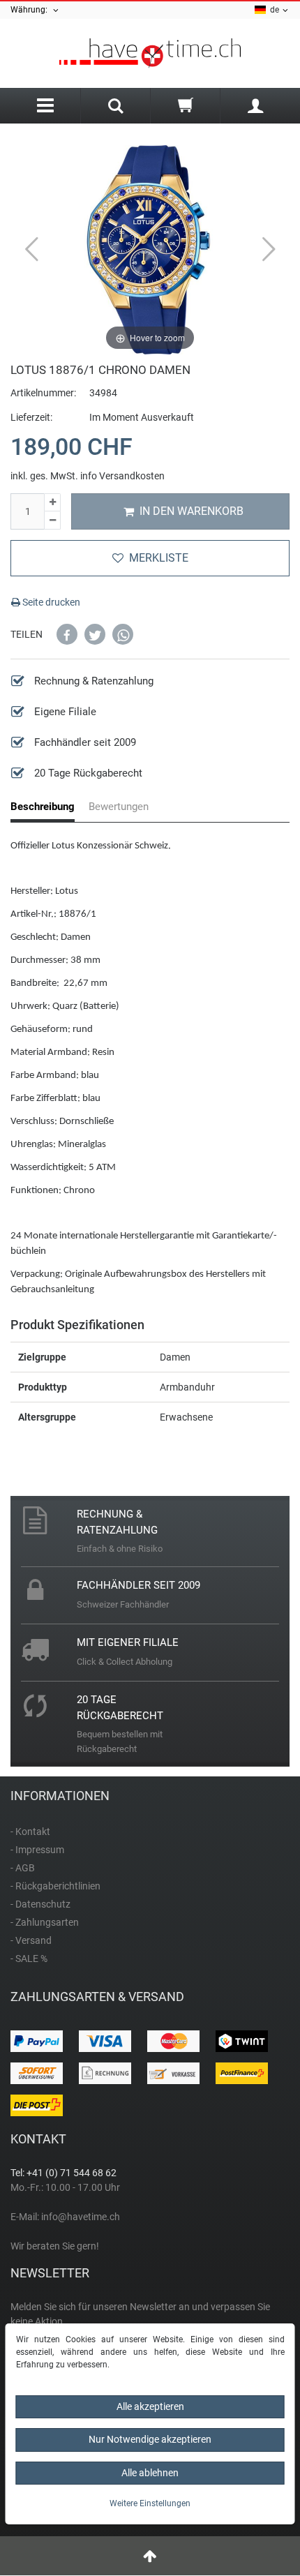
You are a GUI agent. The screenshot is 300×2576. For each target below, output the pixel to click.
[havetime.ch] (150, 53)
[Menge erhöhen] (52, 503)
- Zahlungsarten (45, 1922)
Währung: (31, 10)
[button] (67, 634)
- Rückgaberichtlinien (55, 1886)
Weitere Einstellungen (150, 2503)
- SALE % (29, 1959)
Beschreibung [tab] (43, 807)
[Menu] (45, 106)
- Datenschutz (40, 1904)
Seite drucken (50, 602)
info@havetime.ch (81, 2217)
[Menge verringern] (52, 521)
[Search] (115, 107)
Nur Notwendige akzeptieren (150, 2439)
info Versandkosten (122, 476)
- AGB (23, 1868)
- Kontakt (30, 1832)
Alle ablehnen (150, 2473)
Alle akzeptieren (150, 2406)
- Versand (31, 1940)
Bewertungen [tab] (119, 807)
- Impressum (37, 1850)
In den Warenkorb (192, 511)
